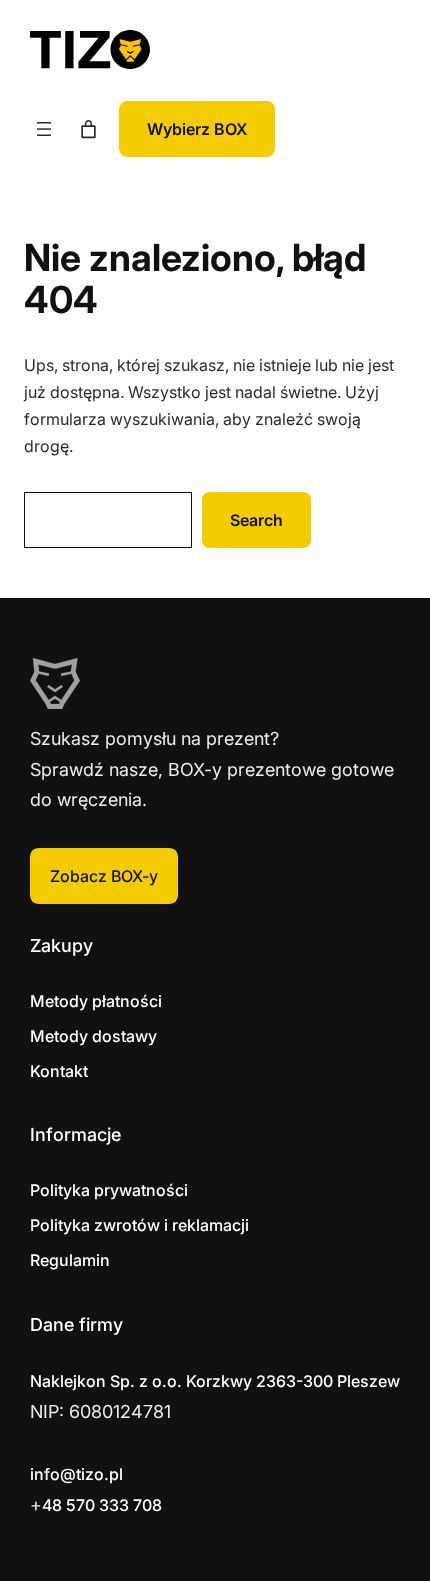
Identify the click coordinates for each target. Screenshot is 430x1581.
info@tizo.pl (76, 1474)
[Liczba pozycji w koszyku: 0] (88, 129)
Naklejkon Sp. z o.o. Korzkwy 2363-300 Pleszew (215, 1381)
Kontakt (59, 1071)
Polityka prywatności (109, 1190)
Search (256, 520)
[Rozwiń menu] (44, 129)
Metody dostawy (93, 1036)
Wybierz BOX (197, 129)
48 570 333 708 (102, 1505)
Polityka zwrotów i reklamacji (139, 1225)
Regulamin (70, 1260)
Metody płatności (96, 1001)
